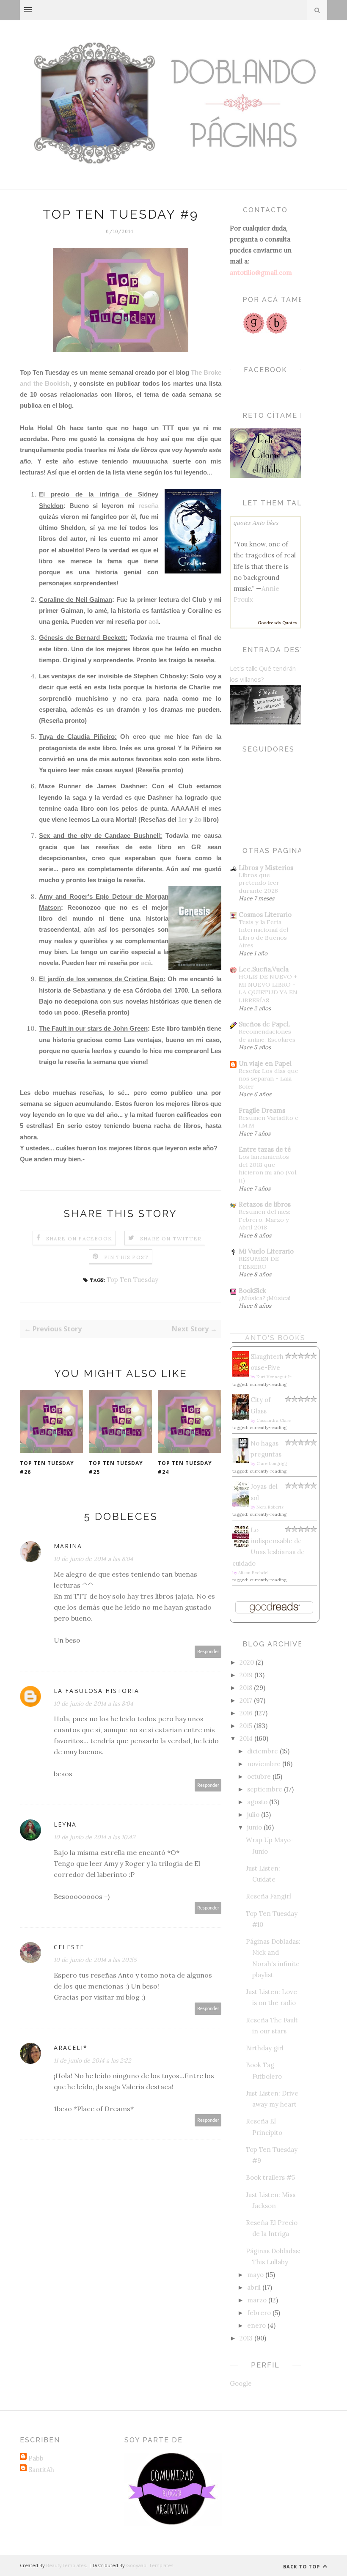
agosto (257, 1802)
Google (241, 2383)
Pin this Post (127, 1257)
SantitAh (41, 2470)
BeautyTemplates (66, 2565)
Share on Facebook (79, 1239)
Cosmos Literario (265, 915)
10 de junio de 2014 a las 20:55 (95, 1960)
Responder (208, 1652)
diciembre (263, 1751)
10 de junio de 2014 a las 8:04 (94, 1559)
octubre (259, 1776)
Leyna (65, 1824)
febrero (259, 2313)
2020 (247, 1662)
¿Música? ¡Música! (264, 1298)
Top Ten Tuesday (132, 1280)
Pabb (36, 2458)
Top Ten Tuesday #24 (185, 1468)
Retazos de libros (265, 1204)
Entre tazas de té (265, 1149)
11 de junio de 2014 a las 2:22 (92, 2060)
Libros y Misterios (266, 868)
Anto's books (275, 1338)
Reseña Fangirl (269, 1896)
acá (154, 621)
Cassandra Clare (274, 1420)
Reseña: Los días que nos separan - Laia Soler (269, 1079)
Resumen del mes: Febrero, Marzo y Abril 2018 (264, 1219)
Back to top (302, 2566)
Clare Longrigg (272, 1464)
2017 (246, 1700)
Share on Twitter (171, 1239)
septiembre (265, 1789)
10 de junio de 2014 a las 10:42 (95, 1837)
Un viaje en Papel (265, 1063)
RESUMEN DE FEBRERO (259, 1263)
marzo (257, 2300)
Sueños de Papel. (264, 1024)
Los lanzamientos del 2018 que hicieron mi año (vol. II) (268, 1169)
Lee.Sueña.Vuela (264, 969)
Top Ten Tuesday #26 (47, 1468)
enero (256, 2325)
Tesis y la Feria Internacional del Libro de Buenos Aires (263, 934)
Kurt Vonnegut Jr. (274, 1377)
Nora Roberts (270, 1507)
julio (253, 1815)
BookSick (252, 1291)
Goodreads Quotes (277, 623)
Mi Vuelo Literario (266, 1251)
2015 (246, 1726)
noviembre (264, 1764)
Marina (68, 1546)
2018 (246, 1688)
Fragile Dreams (262, 1110)
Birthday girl (265, 2048)
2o (198, 819)
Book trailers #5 (270, 2177)
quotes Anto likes (256, 522)
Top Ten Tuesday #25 (116, 1468)
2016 (246, 1713)
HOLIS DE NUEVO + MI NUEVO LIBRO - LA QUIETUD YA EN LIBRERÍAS (268, 988)
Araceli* (71, 2048)
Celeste (69, 1947)
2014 (246, 1738)
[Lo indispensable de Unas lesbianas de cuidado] (243, 1547)
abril (254, 2287)
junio (255, 1827)
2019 (246, 1675)
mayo (255, 2275)
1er (183, 819)
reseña (148, 506)
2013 (246, 2338)
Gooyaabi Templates (150, 2565)
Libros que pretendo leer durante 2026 (259, 883)
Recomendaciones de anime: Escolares (267, 1036)
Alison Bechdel (253, 1573)
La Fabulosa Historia (96, 1691)
